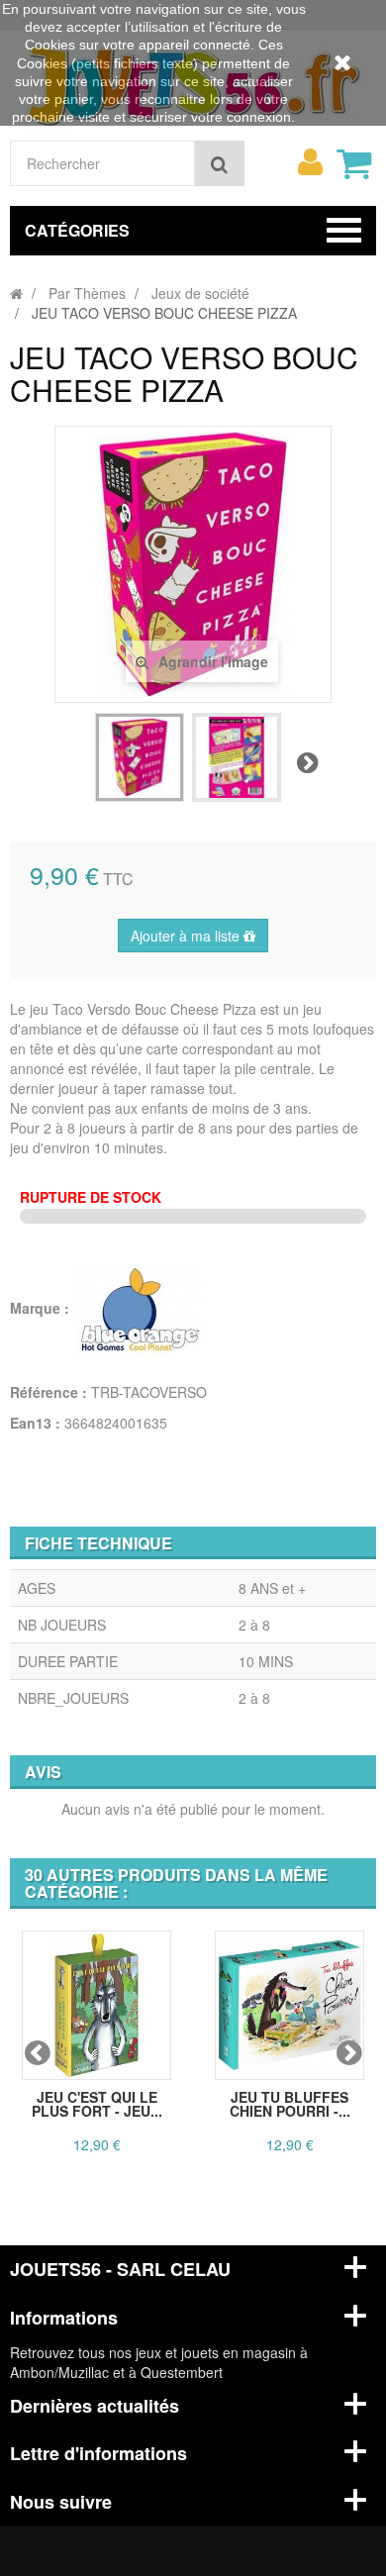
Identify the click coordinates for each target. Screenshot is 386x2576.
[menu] (310, 162)
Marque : (42, 1308)
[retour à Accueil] (16, 293)
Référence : (48, 1392)
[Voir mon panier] (353, 163)
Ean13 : (35, 1423)
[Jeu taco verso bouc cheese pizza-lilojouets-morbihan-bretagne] (140, 757)
